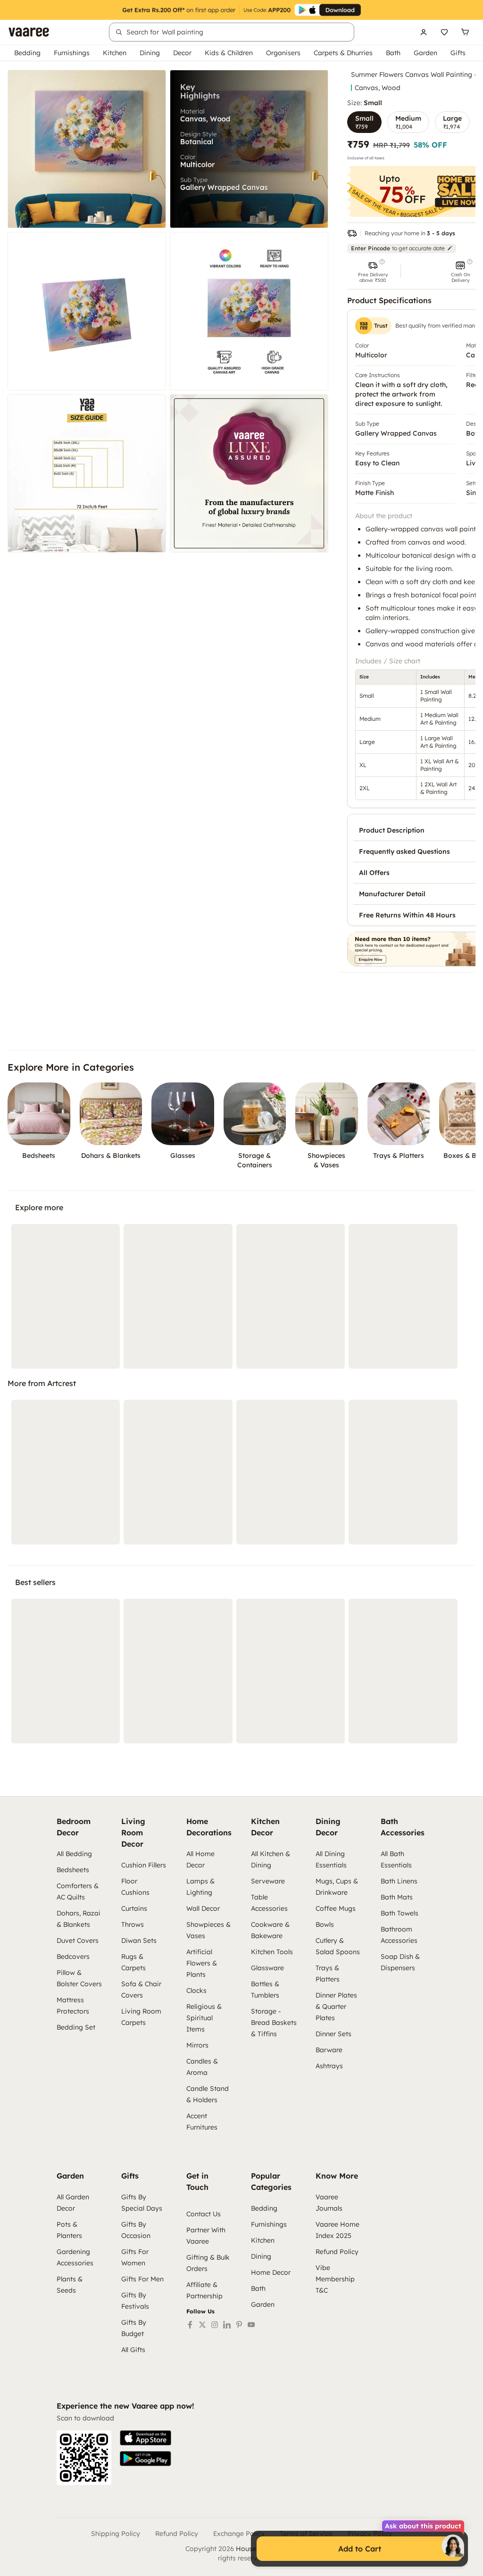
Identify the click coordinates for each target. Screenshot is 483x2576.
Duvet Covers (78, 1940)
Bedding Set (76, 2027)
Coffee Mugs (336, 1908)
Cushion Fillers (144, 1865)
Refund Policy (337, 2252)
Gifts (458, 53)
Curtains (134, 1908)
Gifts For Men (142, 2279)
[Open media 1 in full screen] (87, 149)
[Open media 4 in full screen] (249, 311)
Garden (425, 53)
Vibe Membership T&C (335, 2279)
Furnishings (72, 53)
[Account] (424, 32)
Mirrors (197, 2045)
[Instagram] (215, 2325)
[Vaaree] (29, 32)
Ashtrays (329, 2066)
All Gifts (133, 2350)
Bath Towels (400, 1913)
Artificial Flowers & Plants (202, 1963)
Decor (182, 53)
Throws (133, 1924)
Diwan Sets (139, 1940)
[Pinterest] (239, 2325)
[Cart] (465, 32)
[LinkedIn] (227, 2325)
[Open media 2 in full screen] (249, 149)
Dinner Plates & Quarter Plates (336, 2006)
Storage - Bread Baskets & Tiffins (274, 2023)
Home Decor (271, 2272)
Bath (393, 53)
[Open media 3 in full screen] (87, 311)
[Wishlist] (444, 32)
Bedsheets (73, 1870)
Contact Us (204, 2214)
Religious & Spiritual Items (204, 2018)
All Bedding (74, 1854)
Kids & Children (229, 53)
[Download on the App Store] (146, 2438)
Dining (150, 53)
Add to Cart (360, 2549)
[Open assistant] (453, 2546)
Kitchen (115, 53)
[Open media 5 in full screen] (87, 473)
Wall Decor (203, 1908)
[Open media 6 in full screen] (249, 473)
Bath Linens (399, 1881)
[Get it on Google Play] (146, 2459)
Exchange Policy (239, 2534)
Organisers (283, 53)
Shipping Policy (116, 2534)
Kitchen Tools (272, 1952)
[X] (202, 2325)
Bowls (325, 1924)
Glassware (267, 1968)
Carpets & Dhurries (343, 53)
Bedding (27, 53)
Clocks (196, 1990)
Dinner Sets (333, 2034)
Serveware (268, 1881)
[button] (373, 271)
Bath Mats (397, 1897)
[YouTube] (251, 2325)
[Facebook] (190, 2325)
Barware (329, 2050)
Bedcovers (73, 1957)
